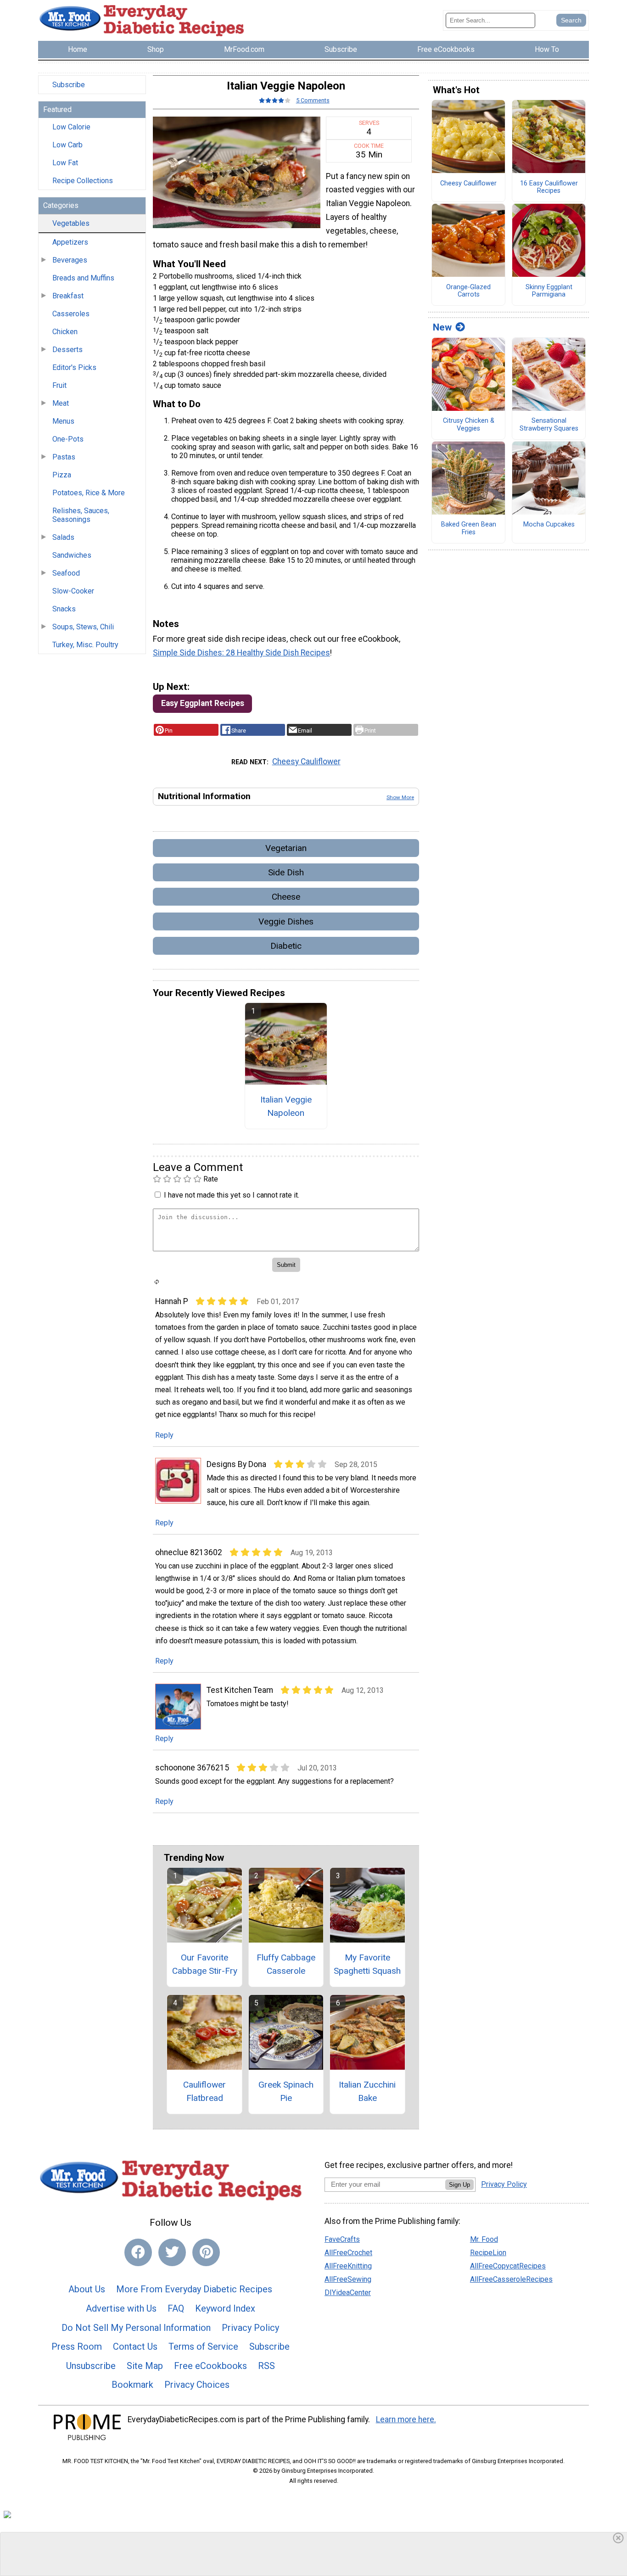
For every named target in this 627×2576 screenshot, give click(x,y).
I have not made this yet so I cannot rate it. (232, 1195)
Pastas (64, 457)
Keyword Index (225, 2308)
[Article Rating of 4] (275, 100)
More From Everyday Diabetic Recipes (194, 2289)
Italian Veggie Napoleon (286, 1106)
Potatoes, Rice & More (89, 493)
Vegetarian (286, 848)
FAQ (176, 2308)
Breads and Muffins (83, 278)
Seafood (66, 573)
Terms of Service (203, 2346)
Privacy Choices (197, 2385)
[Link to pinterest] (206, 2252)
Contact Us (135, 2346)
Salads (63, 537)
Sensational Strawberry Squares (549, 425)
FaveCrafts (342, 2239)
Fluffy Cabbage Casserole (286, 1964)
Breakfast (68, 296)
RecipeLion (488, 2253)
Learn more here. (406, 2419)
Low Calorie (71, 127)
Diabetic (286, 946)
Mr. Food (484, 2239)
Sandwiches (72, 555)
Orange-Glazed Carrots (468, 291)
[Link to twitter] (172, 2252)
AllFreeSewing (348, 2279)
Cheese (286, 897)
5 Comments (313, 100)
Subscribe (69, 85)
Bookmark (132, 2385)
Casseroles (71, 314)
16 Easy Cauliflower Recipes (549, 188)
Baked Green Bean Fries (469, 529)
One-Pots (68, 439)
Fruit (59, 385)
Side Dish (286, 872)
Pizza (62, 475)
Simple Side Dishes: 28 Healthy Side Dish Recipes (241, 653)
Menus (63, 421)
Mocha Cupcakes (549, 525)
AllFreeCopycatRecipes (508, 2266)
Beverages (70, 260)
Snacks (64, 609)
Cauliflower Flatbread (204, 2091)
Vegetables (71, 223)
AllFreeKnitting (348, 2266)
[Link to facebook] (138, 2252)
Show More (400, 797)
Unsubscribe (91, 2366)
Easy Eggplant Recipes (203, 703)
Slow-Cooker (73, 591)
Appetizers (70, 242)
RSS (266, 2366)
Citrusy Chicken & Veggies (469, 425)
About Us (87, 2289)
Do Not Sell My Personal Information (136, 2328)
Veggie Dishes (286, 921)
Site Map (145, 2366)
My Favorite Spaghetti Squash (367, 1964)
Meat (61, 403)
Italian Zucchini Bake (367, 2091)
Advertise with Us (121, 2308)
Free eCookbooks (210, 2366)
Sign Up (459, 2185)
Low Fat (65, 163)
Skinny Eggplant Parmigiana (549, 291)
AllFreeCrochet (348, 2253)
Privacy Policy (250, 2328)
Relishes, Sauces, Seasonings (81, 515)
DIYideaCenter (348, 2293)
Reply (164, 1435)
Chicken (65, 332)
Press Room (77, 2346)
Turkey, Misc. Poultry (85, 645)
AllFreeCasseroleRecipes (511, 2279)
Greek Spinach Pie (286, 2091)
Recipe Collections (83, 181)
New (442, 327)
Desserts (67, 350)
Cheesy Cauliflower (306, 762)
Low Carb (67, 145)
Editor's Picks (74, 367)
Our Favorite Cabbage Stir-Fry (205, 1964)
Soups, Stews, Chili (83, 627)
